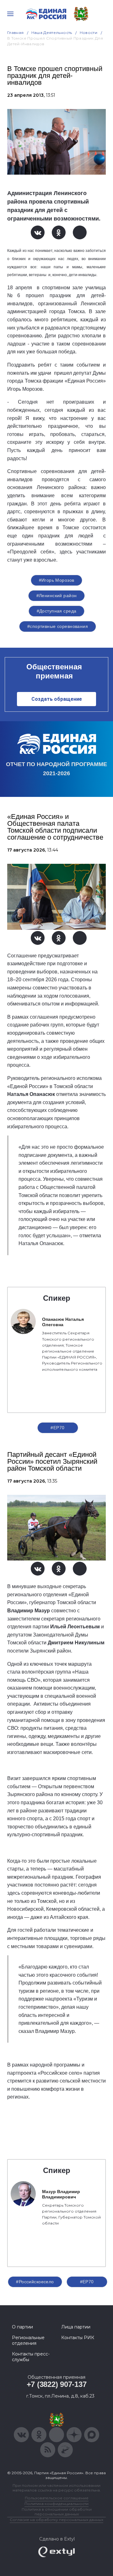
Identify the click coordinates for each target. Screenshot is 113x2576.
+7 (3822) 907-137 (57, 2384)
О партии (22, 2327)
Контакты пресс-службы (31, 2357)
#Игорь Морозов (57, 580)
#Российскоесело (35, 2282)
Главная (16, 33)
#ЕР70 (57, 1428)
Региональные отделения (28, 2340)
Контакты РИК (78, 2338)
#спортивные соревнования (58, 626)
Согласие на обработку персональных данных (56, 2520)
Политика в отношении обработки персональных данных (57, 2512)
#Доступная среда (57, 611)
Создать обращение (57, 699)
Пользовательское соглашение (57, 2498)
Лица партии (76, 2327)
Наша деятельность (52, 33)
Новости (89, 33)
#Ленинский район (57, 596)
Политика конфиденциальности (56, 2504)
